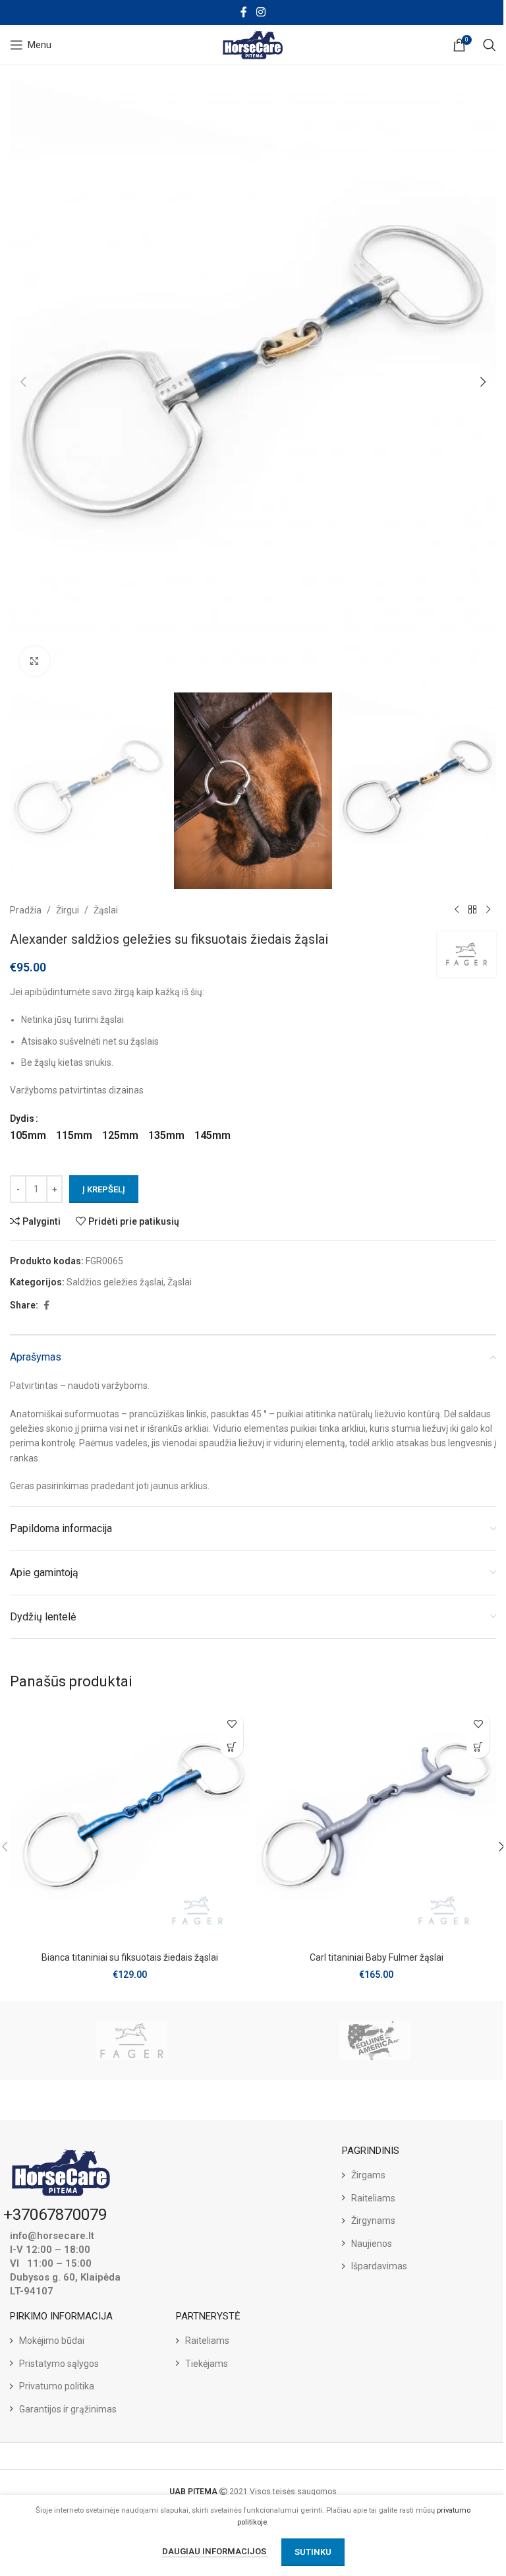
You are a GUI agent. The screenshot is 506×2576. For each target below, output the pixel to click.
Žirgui (68, 910)
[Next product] (488, 910)
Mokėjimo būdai (52, 2341)
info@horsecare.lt (52, 2236)
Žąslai (106, 910)
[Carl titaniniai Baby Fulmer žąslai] (376, 1825)
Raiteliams (373, 2198)
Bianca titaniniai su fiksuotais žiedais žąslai (130, 1957)
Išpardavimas (379, 2266)
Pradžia (26, 910)
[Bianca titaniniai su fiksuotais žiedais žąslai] (130, 1825)
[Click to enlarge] (35, 661)
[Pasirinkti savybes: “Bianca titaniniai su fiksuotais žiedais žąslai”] (232, 1747)
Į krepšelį (104, 1189)
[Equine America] (375, 2040)
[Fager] (131, 2040)
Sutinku (313, 2552)
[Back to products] (472, 910)
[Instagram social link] (261, 12)
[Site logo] (253, 44)
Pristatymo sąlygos (59, 2364)
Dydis (22, 1119)
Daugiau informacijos (215, 2551)
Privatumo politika (57, 2386)
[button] (23, 382)
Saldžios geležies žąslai (115, 1282)
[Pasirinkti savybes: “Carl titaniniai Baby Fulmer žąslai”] (478, 1747)
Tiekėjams (207, 2364)
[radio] (28, 1136)
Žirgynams (373, 2221)
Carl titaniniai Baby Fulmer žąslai (377, 1957)
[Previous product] (457, 910)
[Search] (490, 45)
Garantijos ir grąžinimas (68, 2409)
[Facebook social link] (244, 12)
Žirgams (368, 2175)
